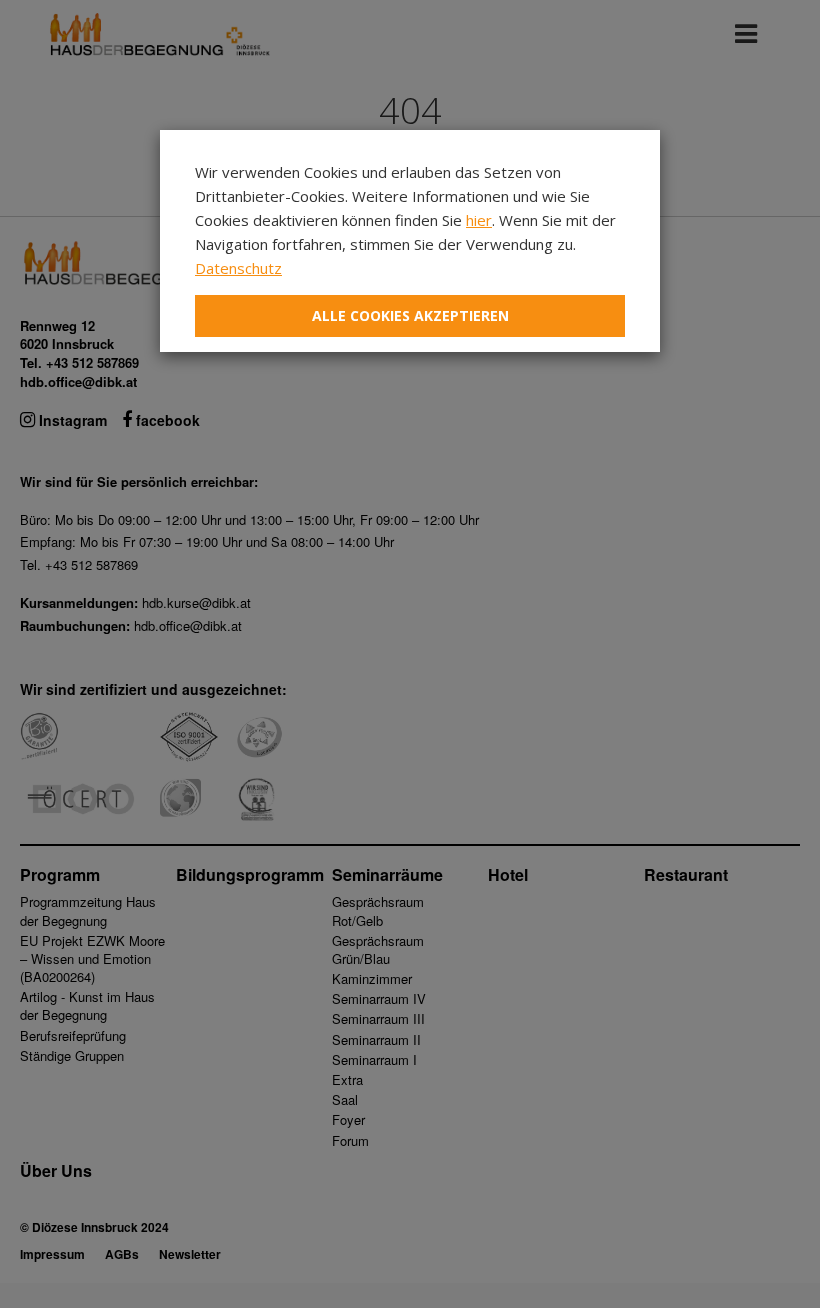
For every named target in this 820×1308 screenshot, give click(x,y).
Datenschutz (238, 268)
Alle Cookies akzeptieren (410, 315)
